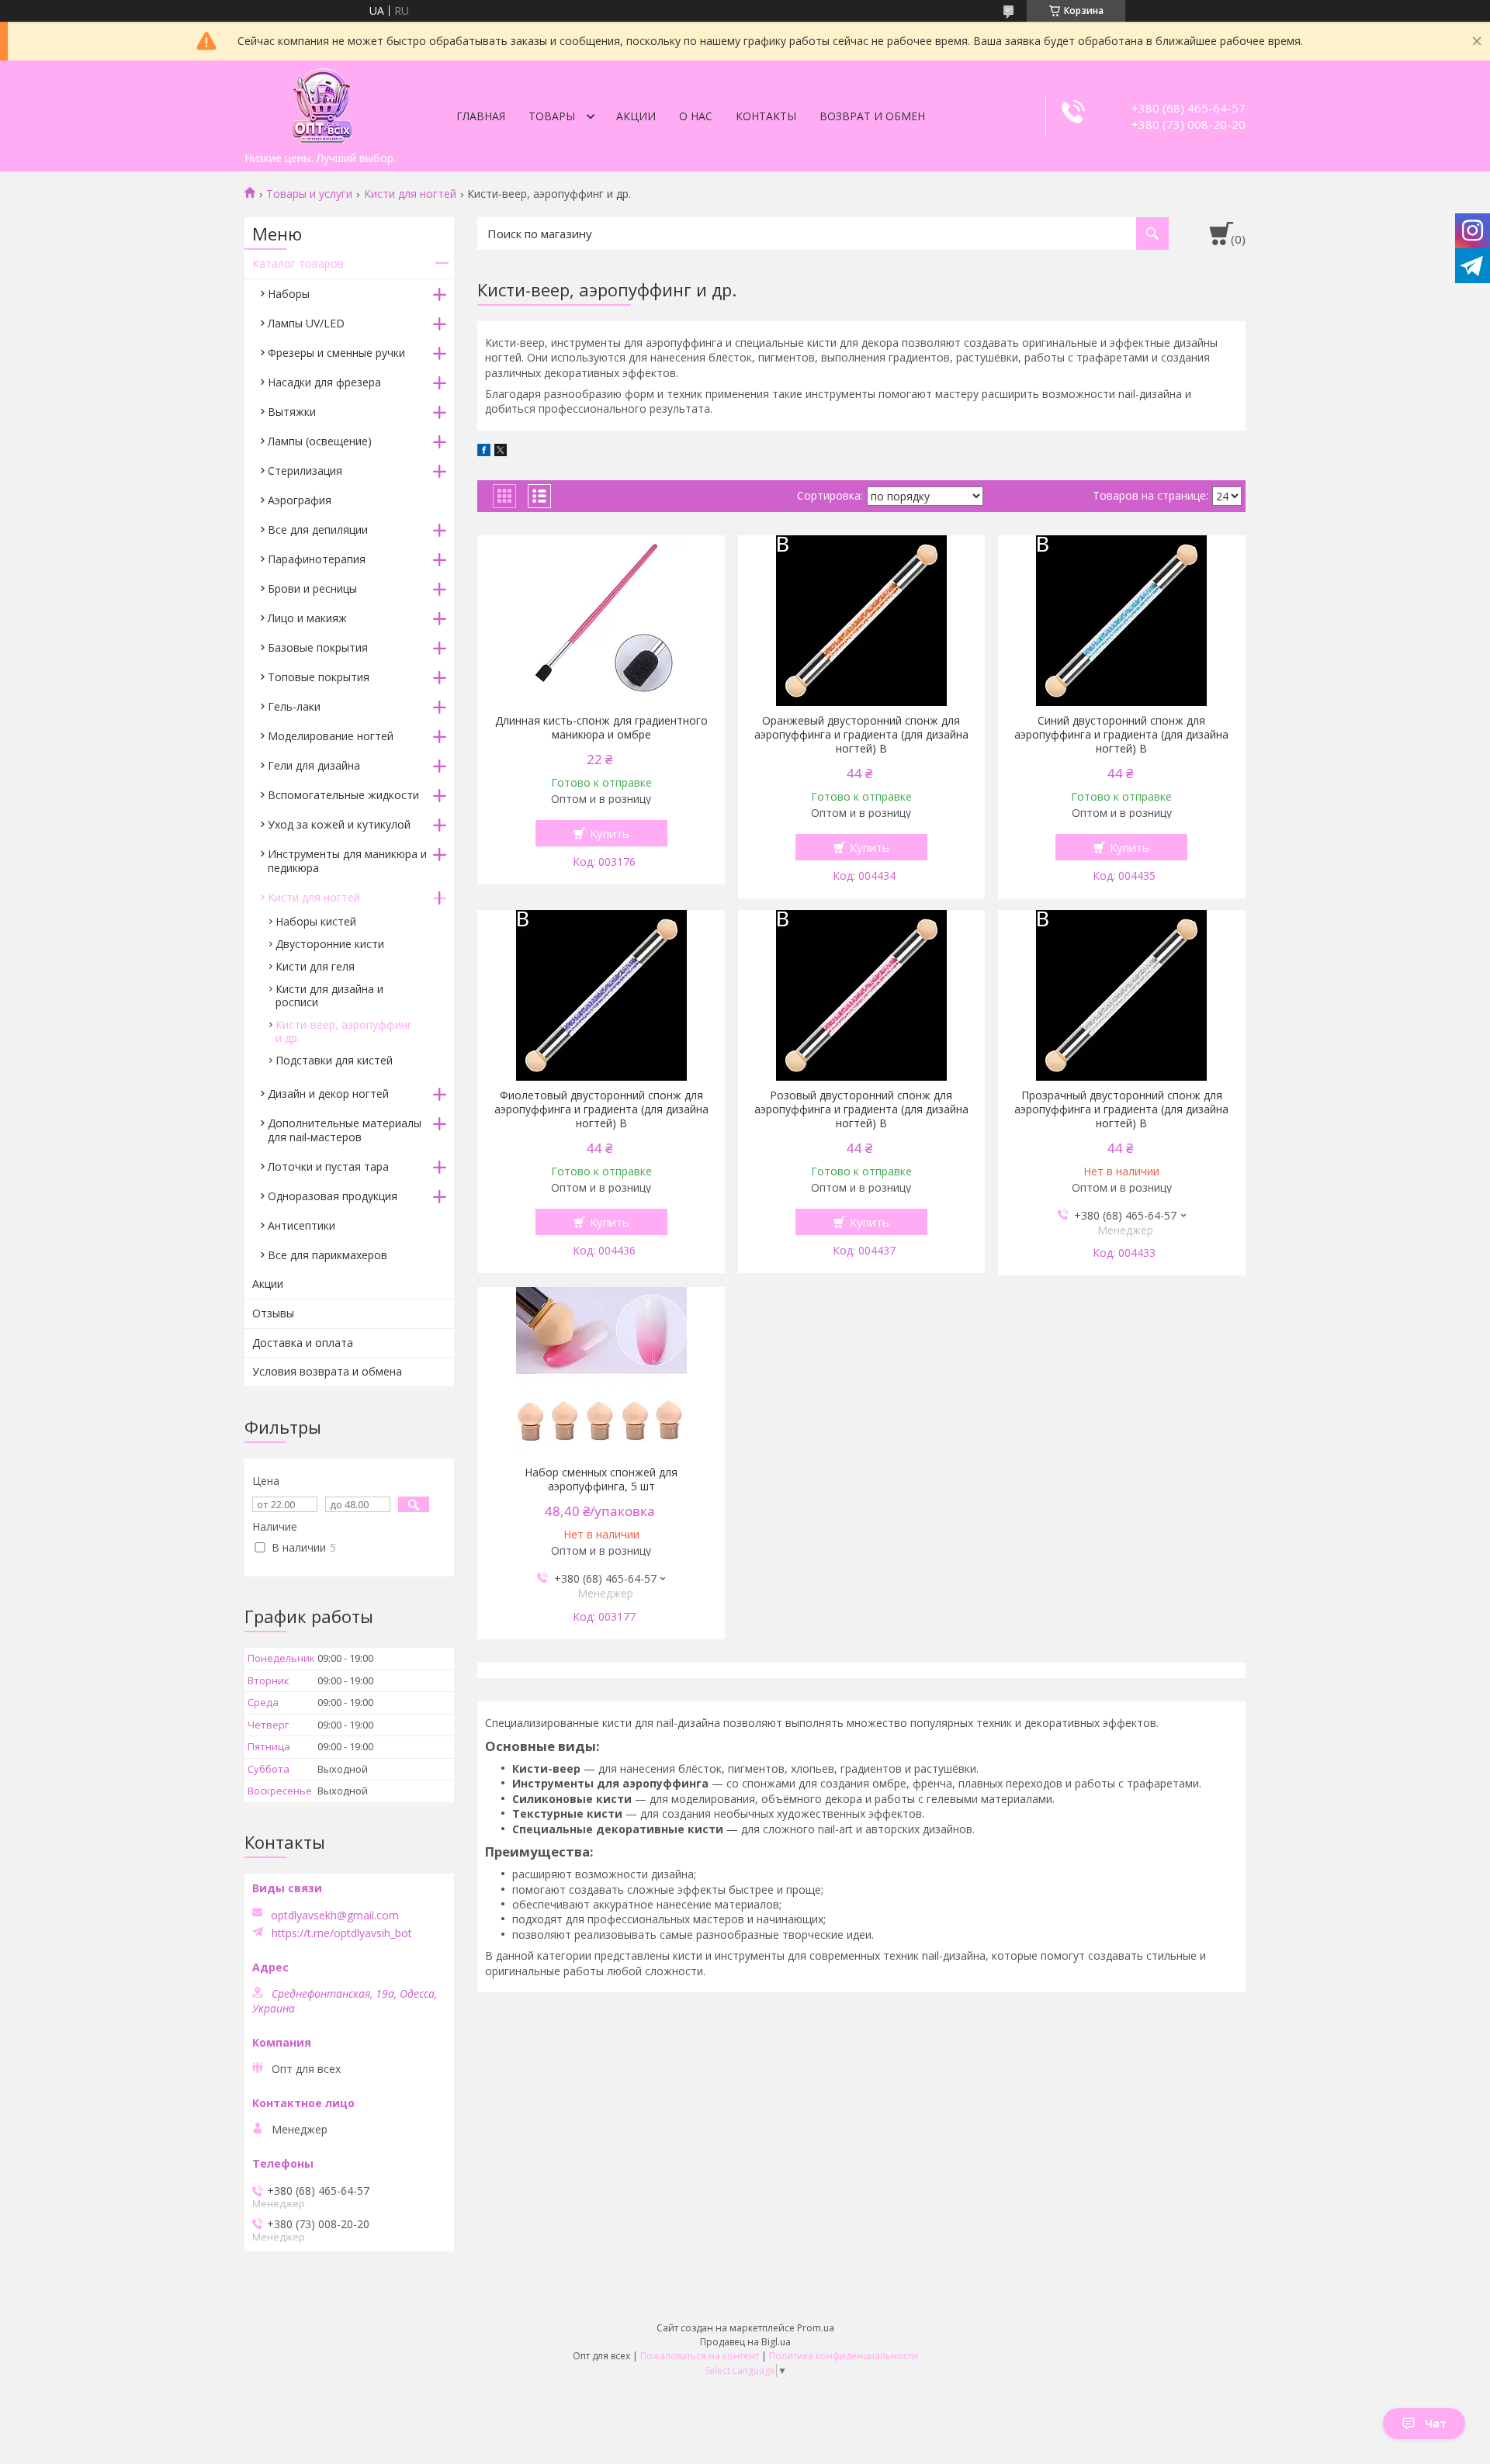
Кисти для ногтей (410, 194)
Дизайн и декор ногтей (328, 1094)
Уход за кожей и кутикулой (339, 824)
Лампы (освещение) (320, 441)
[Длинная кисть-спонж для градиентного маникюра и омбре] (601, 621)
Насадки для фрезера (324, 382)
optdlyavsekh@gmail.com (335, 1915)
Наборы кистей (316, 921)
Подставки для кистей (334, 1060)
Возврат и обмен (872, 116)
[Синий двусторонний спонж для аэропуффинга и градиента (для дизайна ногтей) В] (1122, 621)
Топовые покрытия (319, 677)
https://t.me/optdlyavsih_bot (342, 1933)
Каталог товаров (298, 263)
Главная (481, 116)
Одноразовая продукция (333, 1196)
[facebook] (484, 452)
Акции (636, 116)
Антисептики (301, 1225)
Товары (552, 116)
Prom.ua (816, 2328)
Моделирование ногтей (331, 736)
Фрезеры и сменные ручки (336, 353)
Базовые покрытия (318, 647)
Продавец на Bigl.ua (745, 2342)
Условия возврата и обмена (327, 1371)
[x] (501, 452)
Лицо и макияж (307, 618)
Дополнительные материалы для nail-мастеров (345, 1130)
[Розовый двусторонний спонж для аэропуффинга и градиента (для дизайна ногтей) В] (862, 995)
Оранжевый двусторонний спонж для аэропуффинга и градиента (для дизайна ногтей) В (861, 735)
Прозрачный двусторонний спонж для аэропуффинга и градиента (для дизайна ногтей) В (1121, 1109)
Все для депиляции (318, 529)
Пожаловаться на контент (700, 2356)
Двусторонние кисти (330, 944)
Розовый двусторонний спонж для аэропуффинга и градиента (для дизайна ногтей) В (861, 1109)
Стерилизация (305, 471)
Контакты (766, 116)
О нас (696, 116)
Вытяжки (292, 412)
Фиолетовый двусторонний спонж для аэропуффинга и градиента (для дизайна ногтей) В (601, 1109)
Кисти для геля (315, 966)
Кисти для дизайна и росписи (329, 995)
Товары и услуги (309, 194)
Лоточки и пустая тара (328, 1166)
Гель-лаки (294, 706)
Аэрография (300, 500)
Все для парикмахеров (327, 1255)
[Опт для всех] (322, 102)
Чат (1436, 2423)
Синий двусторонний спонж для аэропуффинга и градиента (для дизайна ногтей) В (1121, 735)
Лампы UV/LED (306, 323)
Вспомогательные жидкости (343, 795)
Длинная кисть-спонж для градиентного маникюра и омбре (601, 728)
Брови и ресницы (312, 588)
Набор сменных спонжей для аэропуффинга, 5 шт (601, 1479)
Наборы (289, 294)
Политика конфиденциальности (844, 2356)
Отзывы (273, 1313)
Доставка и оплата (303, 1343)
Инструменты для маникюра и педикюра (347, 861)
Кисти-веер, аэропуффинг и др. (344, 1031)
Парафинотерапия (317, 559)
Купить (610, 833)
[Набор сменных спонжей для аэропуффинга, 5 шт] (601, 1372)
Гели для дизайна (314, 765)
